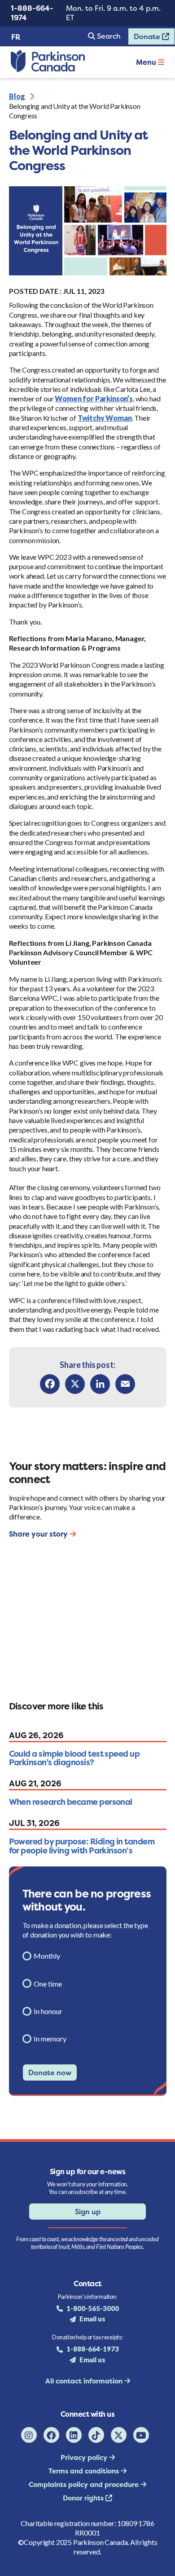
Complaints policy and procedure (85, 2484)
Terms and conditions (85, 2471)
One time (48, 1984)
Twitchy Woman (105, 418)
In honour (48, 2011)
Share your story (39, 1534)
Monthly (47, 1956)
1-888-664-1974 (32, 13)
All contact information (85, 2381)
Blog (17, 96)
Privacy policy (85, 2457)
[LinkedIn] (100, 1384)
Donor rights (84, 2498)
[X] (75, 1384)
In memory (50, 2039)
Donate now (50, 2072)
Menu (147, 62)
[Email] (125, 1384)
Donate (145, 38)
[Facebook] (50, 1384)
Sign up (88, 2212)
